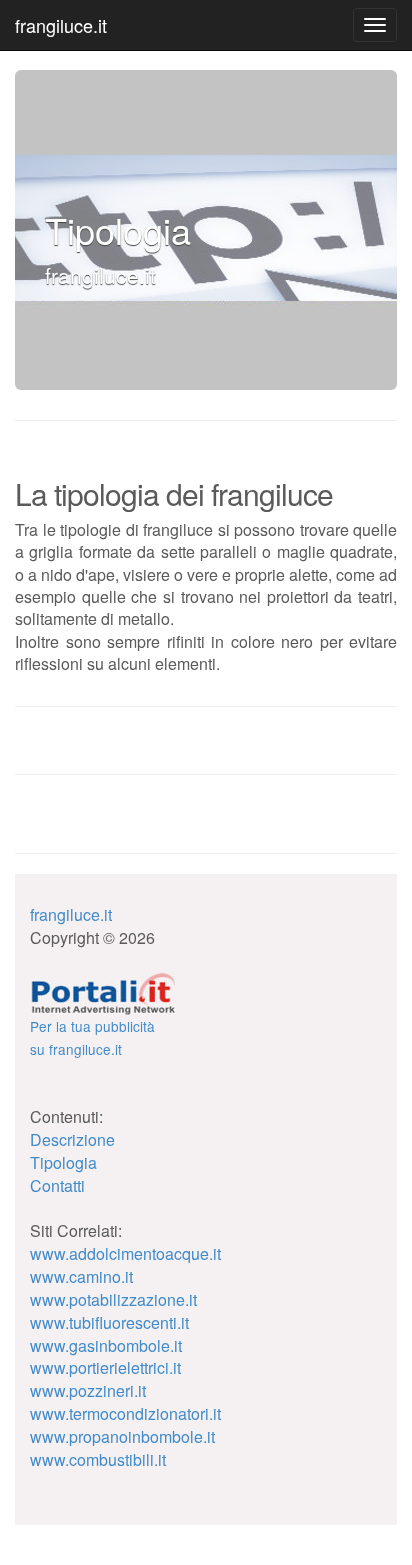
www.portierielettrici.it (105, 1367)
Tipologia (63, 1162)
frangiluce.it (61, 25)
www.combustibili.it (98, 1459)
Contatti (57, 1185)
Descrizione (72, 1139)
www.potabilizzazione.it (113, 1299)
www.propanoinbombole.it (122, 1436)
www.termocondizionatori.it (125, 1413)
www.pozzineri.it (88, 1390)
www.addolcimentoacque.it (125, 1253)
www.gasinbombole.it (106, 1345)
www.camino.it (81, 1276)
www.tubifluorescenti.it (109, 1322)
